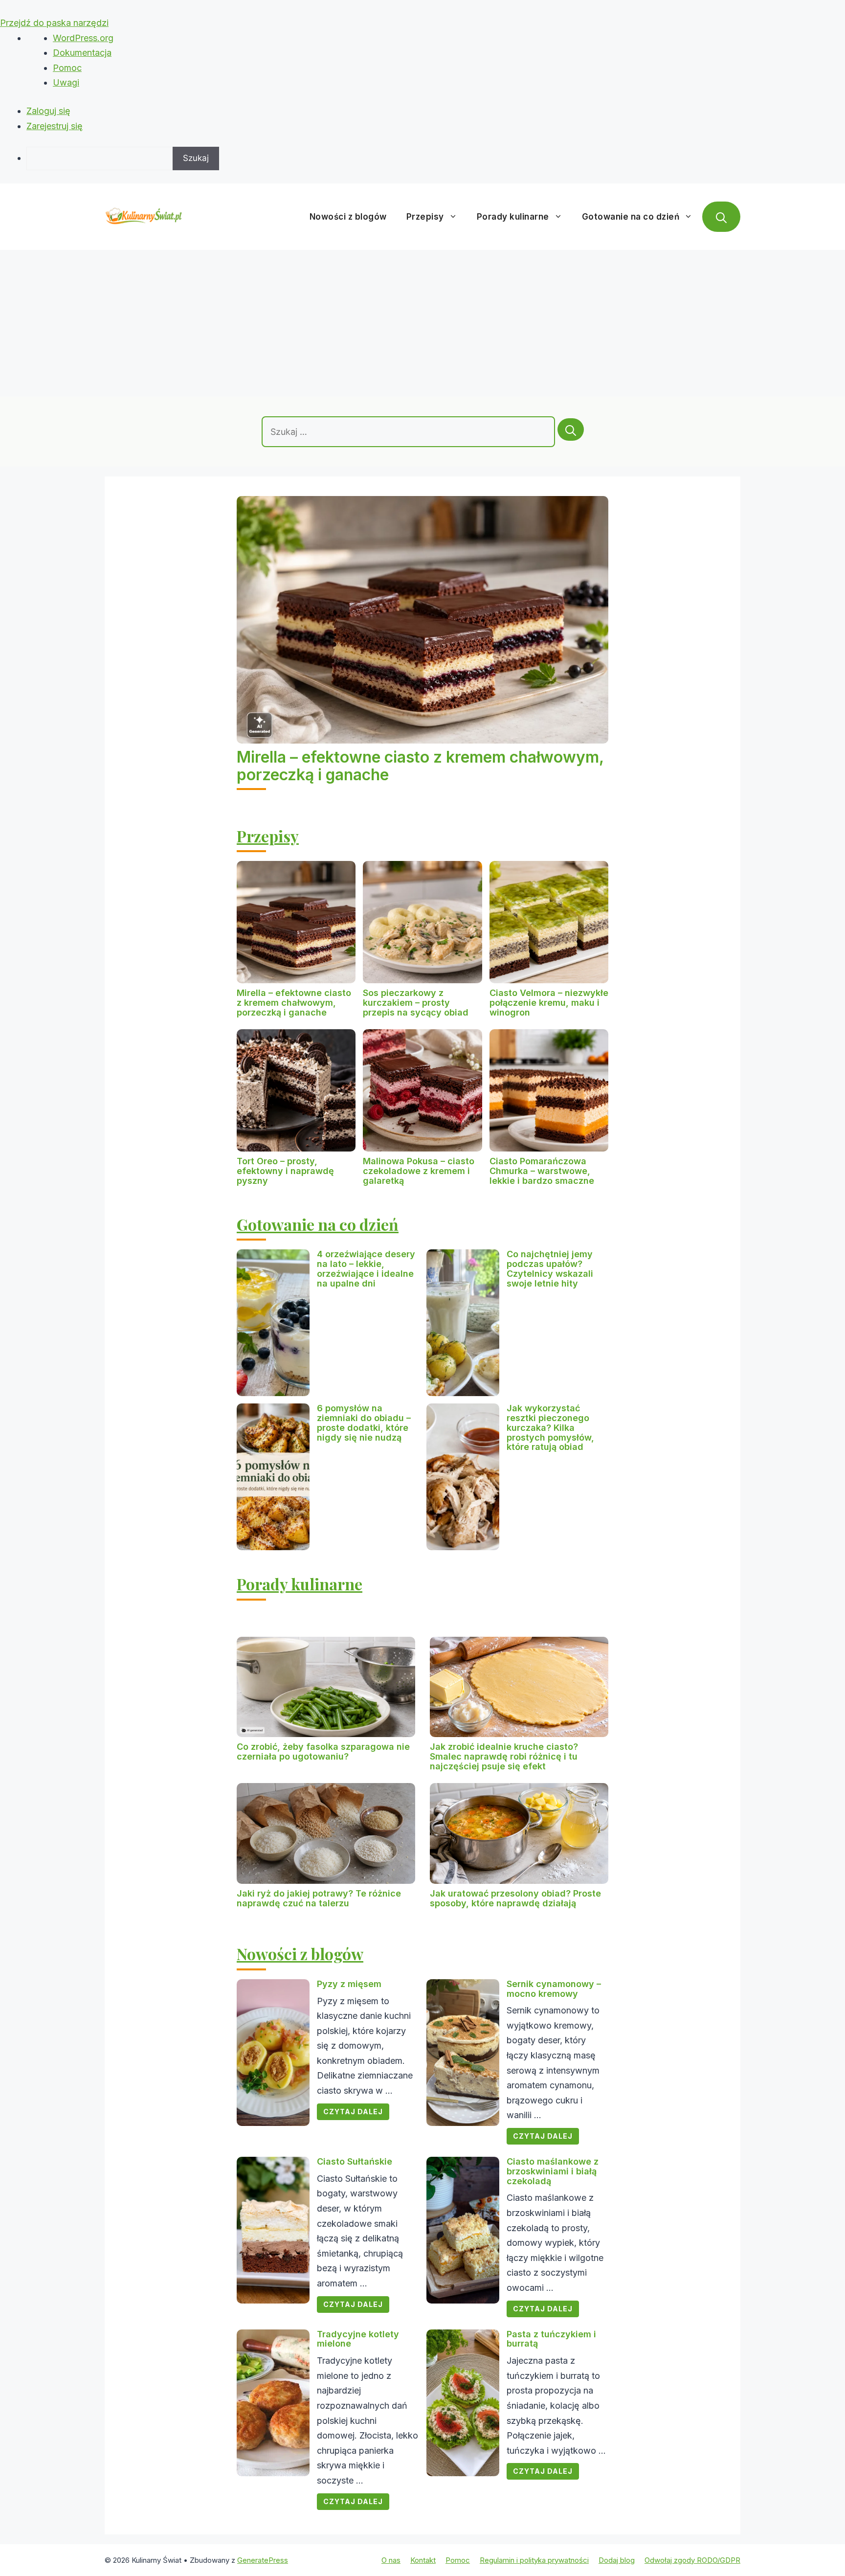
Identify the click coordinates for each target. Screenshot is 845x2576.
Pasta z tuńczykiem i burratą (551, 2339)
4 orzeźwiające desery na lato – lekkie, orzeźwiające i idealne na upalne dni (366, 1268)
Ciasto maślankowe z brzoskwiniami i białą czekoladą (553, 2171)
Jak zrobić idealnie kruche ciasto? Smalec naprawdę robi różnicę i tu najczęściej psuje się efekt (504, 1756)
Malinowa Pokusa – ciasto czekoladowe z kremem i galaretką (419, 1171)
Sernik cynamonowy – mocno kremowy (554, 1989)
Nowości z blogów (348, 217)
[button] (721, 217)
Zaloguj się (48, 111)
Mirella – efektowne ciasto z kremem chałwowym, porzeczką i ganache (420, 766)
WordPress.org (83, 38)
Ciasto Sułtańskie (355, 2161)
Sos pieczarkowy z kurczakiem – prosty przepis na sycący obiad (416, 1003)
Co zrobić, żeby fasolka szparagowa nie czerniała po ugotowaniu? (323, 1751)
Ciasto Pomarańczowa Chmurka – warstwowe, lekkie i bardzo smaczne (542, 1171)
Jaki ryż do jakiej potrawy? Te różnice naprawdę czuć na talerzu (319, 1898)
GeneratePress (263, 2560)
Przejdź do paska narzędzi (54, 23)
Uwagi (66, 82)
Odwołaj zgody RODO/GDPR (692, 2560)
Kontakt (423, 2560)
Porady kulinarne (513, 217)
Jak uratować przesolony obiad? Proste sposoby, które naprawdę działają (515, 1898)
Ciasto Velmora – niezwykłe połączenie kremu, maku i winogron (549, 1003)
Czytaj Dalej (353, 2112)
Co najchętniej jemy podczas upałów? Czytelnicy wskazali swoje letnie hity (550, 1268)
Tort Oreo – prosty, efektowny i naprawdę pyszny (285, 1171)
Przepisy (425, 217)
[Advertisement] (422, 323)
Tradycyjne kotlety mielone (358, 2339)
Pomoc (67, 68)
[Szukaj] (571, 429)
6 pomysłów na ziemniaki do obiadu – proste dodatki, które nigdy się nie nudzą (364, 1423)
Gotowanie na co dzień (631, 217)
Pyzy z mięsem (349, 1984)
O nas (391, 2560)
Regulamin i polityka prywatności (534, 2560)
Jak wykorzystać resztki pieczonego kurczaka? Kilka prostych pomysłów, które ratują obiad (550, 1427)
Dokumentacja (82, 53)
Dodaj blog (617, 2560)
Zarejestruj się (55, 126)
